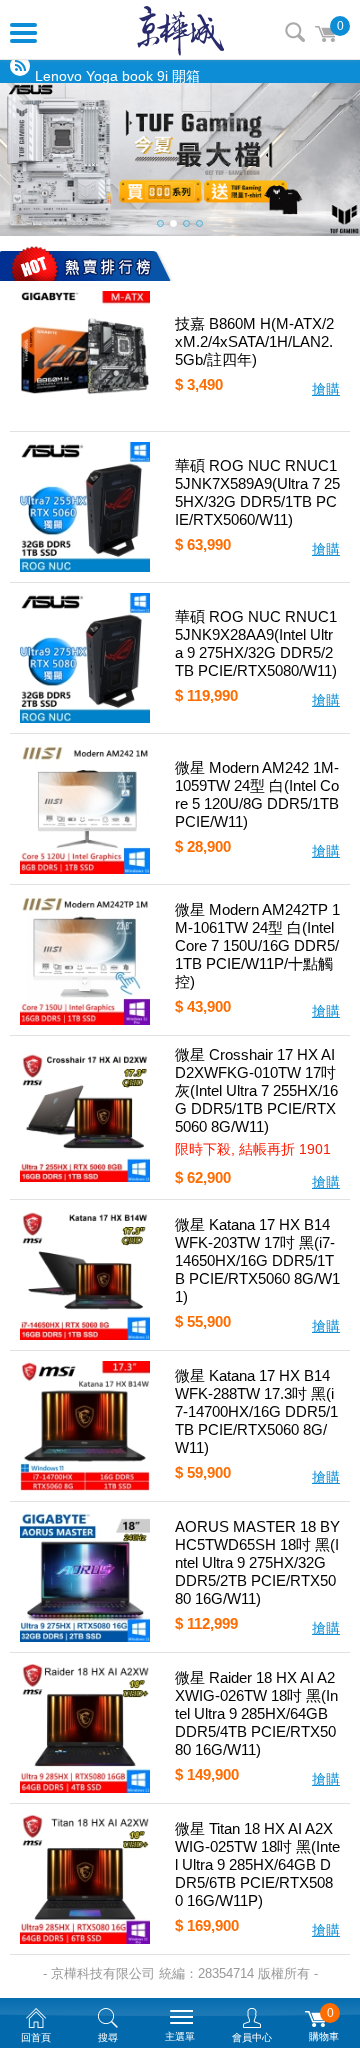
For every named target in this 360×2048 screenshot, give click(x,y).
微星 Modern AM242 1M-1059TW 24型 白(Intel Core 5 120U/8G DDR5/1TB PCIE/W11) (257, 794)
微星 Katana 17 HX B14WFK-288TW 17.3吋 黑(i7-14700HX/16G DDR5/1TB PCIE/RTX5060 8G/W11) (256, 1411)
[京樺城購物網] (180, 30)
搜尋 (295, 32)
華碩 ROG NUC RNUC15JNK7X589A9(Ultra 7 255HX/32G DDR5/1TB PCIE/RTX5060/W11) (257, 492)
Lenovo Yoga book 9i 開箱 (117, 73)
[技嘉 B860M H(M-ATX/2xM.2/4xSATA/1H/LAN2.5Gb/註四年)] (85, 356)
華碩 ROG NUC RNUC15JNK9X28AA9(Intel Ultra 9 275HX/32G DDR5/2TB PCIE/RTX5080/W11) (256, 643)
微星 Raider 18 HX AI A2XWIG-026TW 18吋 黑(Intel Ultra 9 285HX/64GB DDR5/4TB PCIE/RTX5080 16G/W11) (256, 1713)
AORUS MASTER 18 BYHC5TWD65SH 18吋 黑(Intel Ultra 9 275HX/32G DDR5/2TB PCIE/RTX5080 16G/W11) (257, 1562)
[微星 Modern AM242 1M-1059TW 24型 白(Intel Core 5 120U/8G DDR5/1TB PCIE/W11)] (85, 809)
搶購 (326, 389)
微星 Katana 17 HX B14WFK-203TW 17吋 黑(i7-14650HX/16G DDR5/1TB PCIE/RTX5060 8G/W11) (257, 1260)
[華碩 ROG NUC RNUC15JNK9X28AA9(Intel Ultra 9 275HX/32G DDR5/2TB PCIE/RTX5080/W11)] (85, 658)
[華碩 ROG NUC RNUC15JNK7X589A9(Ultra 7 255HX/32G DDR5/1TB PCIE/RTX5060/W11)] (85, 507)
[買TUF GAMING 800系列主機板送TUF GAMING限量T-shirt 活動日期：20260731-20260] (180, 159)
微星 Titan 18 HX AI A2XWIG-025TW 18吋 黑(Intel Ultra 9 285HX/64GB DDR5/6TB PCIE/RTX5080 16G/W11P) (257, 1864)
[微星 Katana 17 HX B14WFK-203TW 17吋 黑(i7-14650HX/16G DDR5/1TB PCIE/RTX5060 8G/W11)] (85, 1275)
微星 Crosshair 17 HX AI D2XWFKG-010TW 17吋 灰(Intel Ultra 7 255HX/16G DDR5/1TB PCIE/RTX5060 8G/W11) (256, 1090)
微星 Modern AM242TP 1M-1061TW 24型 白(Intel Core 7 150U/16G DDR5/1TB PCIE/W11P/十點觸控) (257, 945)
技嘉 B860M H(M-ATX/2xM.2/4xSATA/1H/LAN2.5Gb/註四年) (254, 341)
